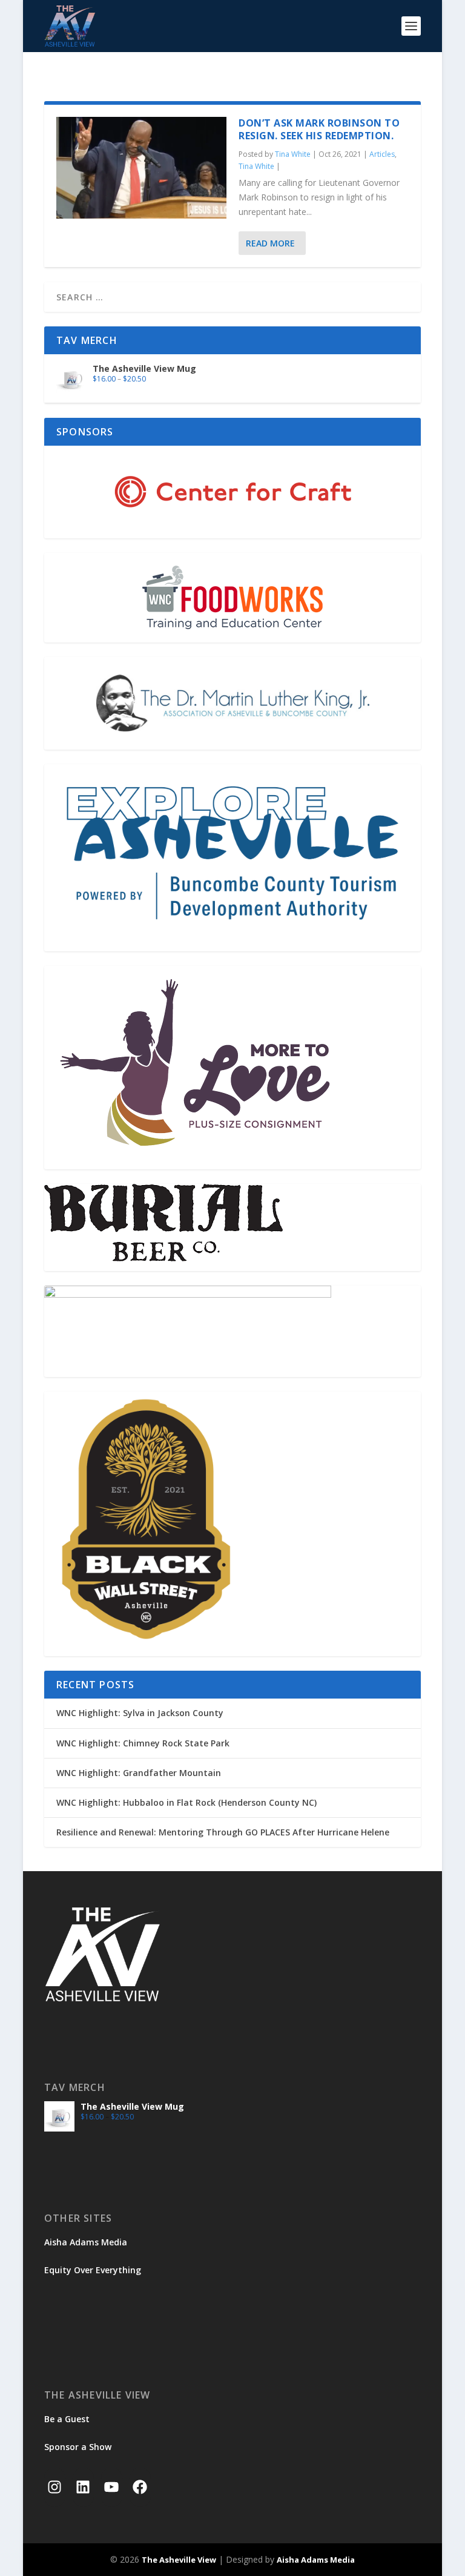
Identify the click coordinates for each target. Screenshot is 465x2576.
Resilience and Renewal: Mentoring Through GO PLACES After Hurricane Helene (223, 1832)
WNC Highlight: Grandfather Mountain (139, 1773)
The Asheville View (179, 2560)
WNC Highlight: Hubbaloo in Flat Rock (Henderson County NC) (186, 1802)
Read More (270, 243)
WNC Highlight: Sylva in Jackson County (140, 1713)
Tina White (293, 154)
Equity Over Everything (93, 2270)
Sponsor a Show (78, 2447)
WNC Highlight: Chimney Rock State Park (143, 1743)
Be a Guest (67, 2419)
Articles (382, 154)
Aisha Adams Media (86, 2242)
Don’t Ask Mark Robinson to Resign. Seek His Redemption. (319, 129)
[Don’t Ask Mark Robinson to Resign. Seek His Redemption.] (141, 168)
